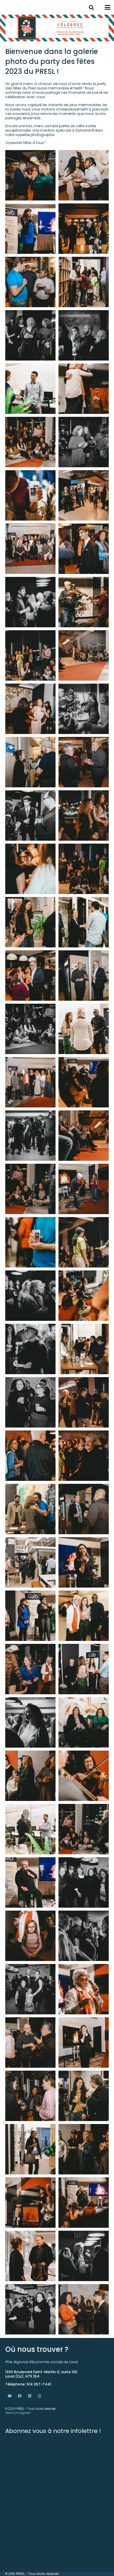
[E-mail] (10, 2396)
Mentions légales (18, 2413)
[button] (91, 7)
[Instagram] (39, 2396)
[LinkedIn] (30, 2396)
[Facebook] (20, 2396)
